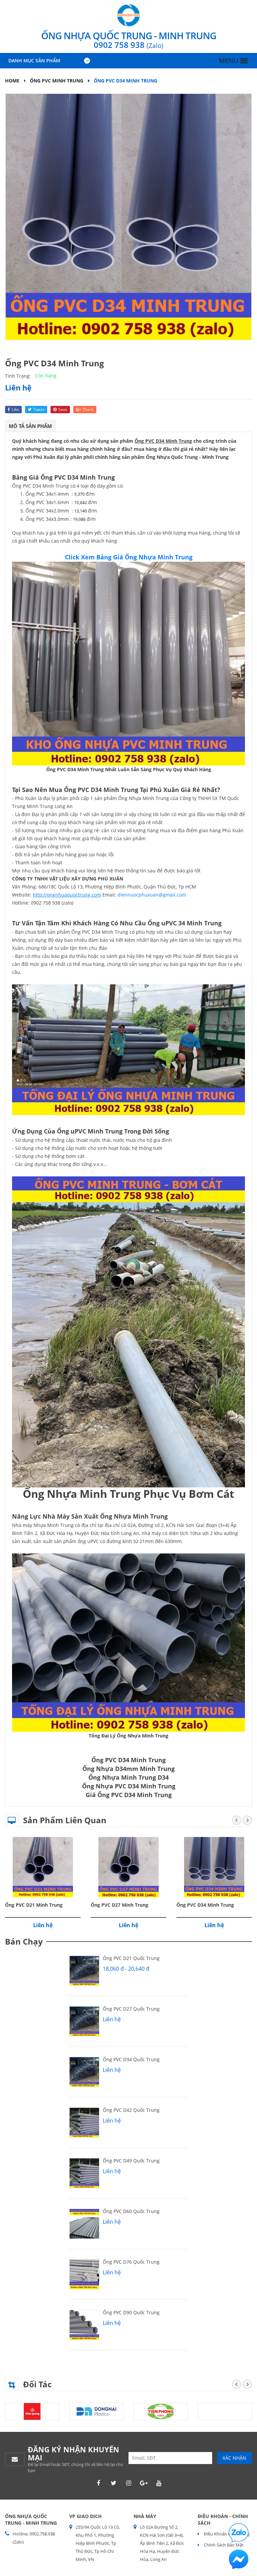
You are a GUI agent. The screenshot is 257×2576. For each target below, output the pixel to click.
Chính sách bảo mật (223, 2545)
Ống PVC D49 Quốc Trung (131, 2161)
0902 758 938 (128, 45)
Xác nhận (234, 2458)
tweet (39, 409)
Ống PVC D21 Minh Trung (34, 1905)
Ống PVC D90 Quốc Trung (131, 2312)
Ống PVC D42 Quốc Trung (131, 2110)
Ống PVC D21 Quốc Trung (131, 1958)
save (63, 409)
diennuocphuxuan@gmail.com (152, 895)
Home (12, 81)
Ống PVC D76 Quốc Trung (131, 2262)
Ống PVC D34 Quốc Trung (131, 2059)
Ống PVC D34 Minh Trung (205, 1905)
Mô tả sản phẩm (30, 426)
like (15, 409)
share (88, 409)
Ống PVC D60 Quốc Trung (131, 2211)
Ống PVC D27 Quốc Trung (131, 2009)
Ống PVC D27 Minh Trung (119, 1905)
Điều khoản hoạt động (226, 2534)
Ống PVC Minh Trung (57, 81)
